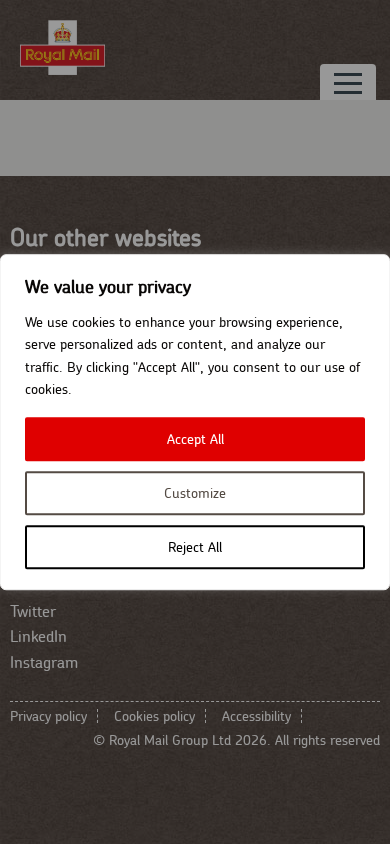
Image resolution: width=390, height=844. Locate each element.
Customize (195, 493)
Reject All (195, 547)
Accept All (195, 439)
